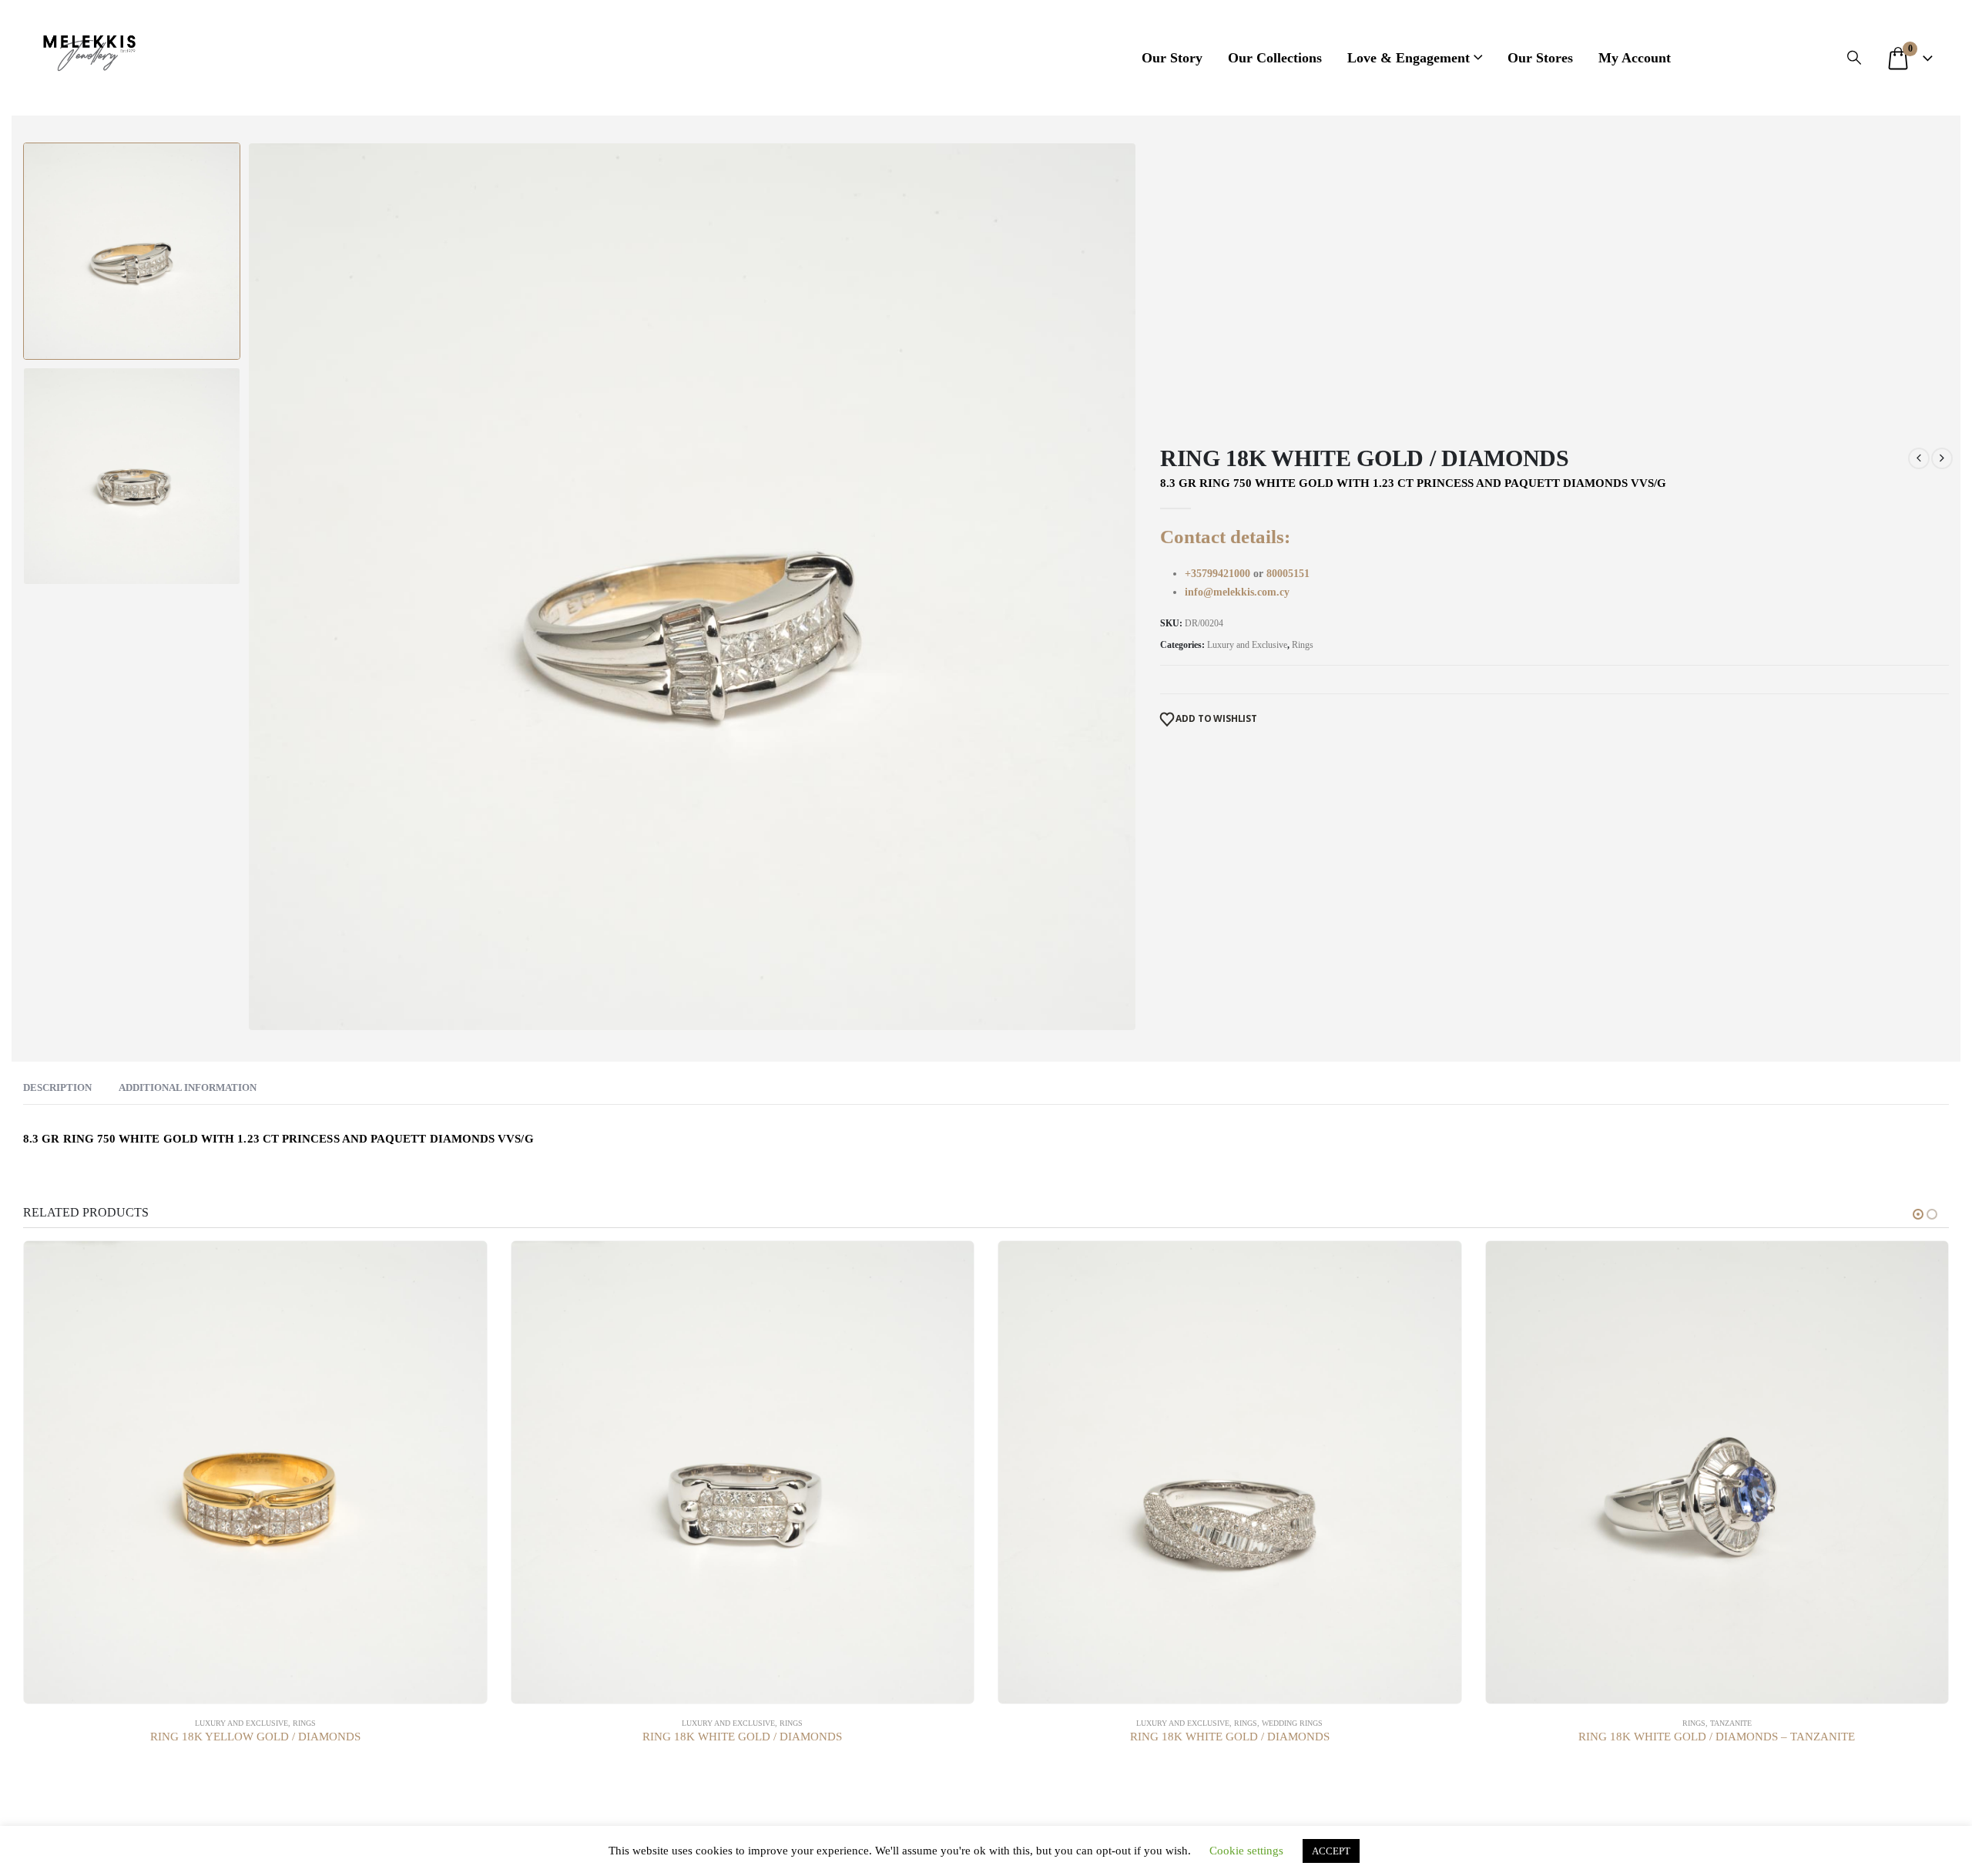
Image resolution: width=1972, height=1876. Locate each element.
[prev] (1919, 458)
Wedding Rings (1292, 1723)
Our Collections (1275, 58)
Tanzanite (1731, 1723)
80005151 (1288, 574)
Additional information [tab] (188, 1087)
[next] (1942, 458)
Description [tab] (57, 1087)
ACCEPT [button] (1331, 1851)
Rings (1303, 645)
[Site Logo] (89, 50)
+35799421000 (1219, 574)
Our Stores (1540, 58)
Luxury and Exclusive (1247, 645)
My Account (1635, 58)
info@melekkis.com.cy (1237, 592)
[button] (1854, 58)
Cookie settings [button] (1246, 1851)
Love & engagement (1409, 58)
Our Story (1172, 58)
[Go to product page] (255, 1473)
